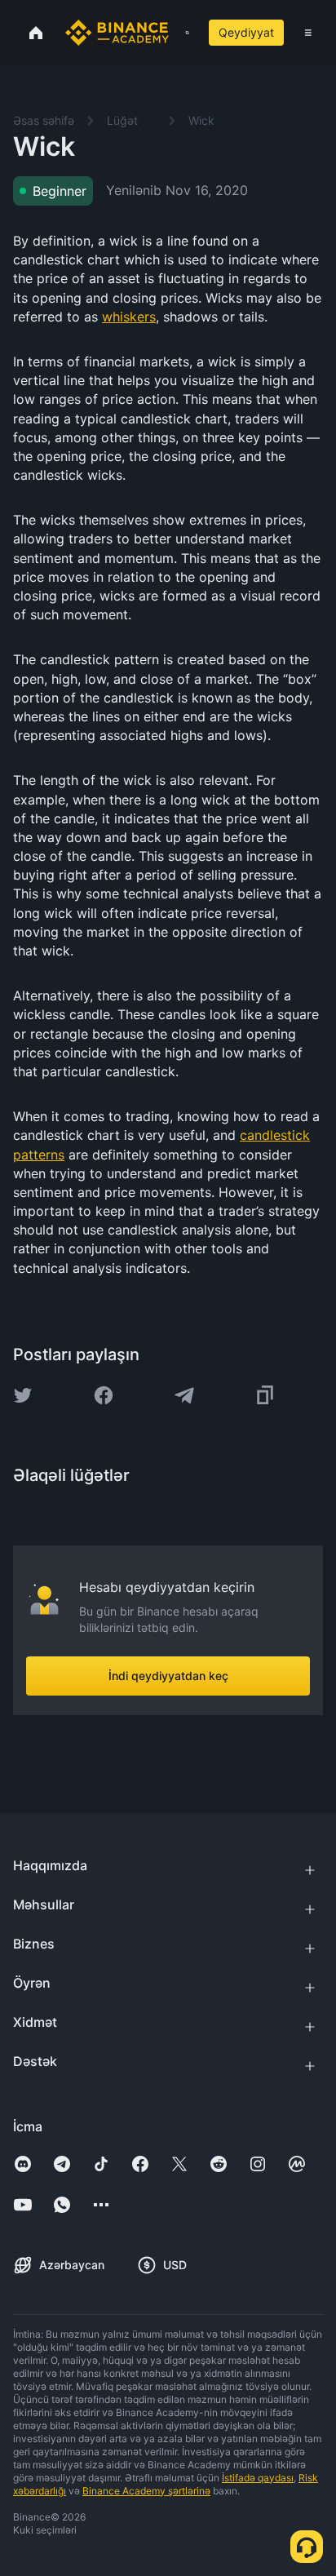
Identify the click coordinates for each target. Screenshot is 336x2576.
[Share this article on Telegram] (184, 1395)
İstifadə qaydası (258, 2478)
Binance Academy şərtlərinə (146, 2491)
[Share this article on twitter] (23, 1395)
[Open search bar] (182, 33)
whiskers (129, 317)
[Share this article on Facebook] (104, 1395)
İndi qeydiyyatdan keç (168, 1676)
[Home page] (117, 33)
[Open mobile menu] (308, 33)
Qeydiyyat (246, 32)
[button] (308, 33)
